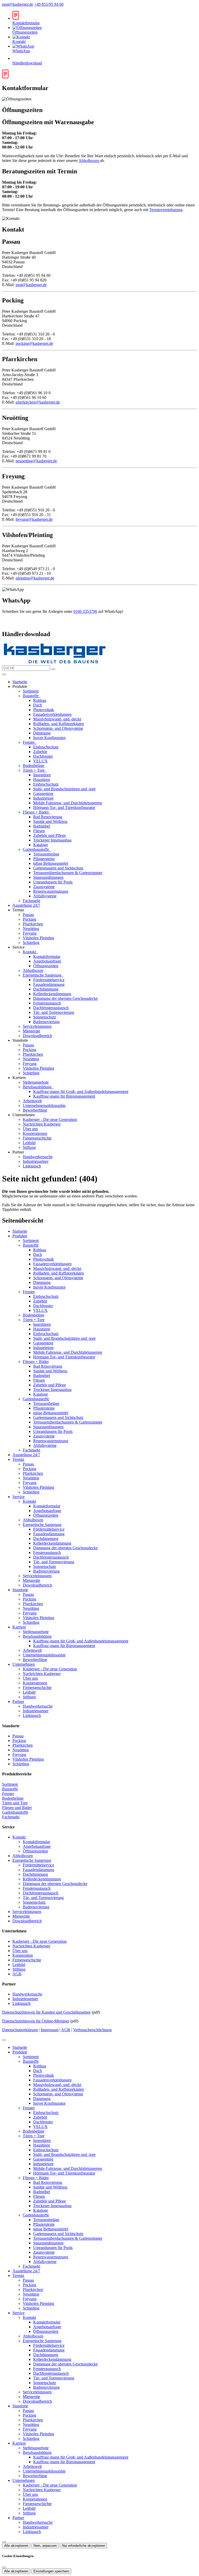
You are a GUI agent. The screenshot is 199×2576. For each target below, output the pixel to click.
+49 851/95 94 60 (49, 4)
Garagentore (43, 794)
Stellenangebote (36, 1082)
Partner (18, 1702)
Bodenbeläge (34, 766)
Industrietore (43, 798)
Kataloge (41, 845)
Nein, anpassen (45, 2546)
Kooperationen (35, 1133)
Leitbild (29, 1143)
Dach (38, 705)
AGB (17, 1974)
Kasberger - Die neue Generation (50, 1119)
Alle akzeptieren (16, 2546)
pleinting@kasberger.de (35, 578)
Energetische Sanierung (43, 975)
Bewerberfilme (35, 1110)
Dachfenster (43, 756)
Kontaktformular (47, 956)
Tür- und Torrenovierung (54, 1012)
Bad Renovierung (48, 817)
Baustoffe (31, 696)
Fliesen (39, 831)
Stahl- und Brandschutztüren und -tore (64, 789)
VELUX (40, 761)
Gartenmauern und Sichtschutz (58, 868)
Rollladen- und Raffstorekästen (59, 724)
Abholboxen (89, 161)
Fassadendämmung (49, 984)
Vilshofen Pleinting (38, 938)
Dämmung (42, 733)
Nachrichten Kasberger (42, 1124)
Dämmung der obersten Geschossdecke (65, 998)
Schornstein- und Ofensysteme (58, 728)
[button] (4, 674)
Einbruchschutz (46, 747)
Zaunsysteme (44, 887)
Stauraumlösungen (48, 877)
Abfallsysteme (45, 896)
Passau (28, 915)
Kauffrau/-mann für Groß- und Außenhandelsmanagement (81, 1092)
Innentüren (42, 775)
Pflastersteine (44, 859)
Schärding (31, 943)
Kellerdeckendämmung (52, 994)
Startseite (20, 682)
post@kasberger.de (18, 4)
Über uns (30, 1129)
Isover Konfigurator (49, 738)
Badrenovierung (46, 1022)
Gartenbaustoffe (36, 849)
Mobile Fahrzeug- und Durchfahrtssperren (68, 803)
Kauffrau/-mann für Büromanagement (64, 1096)
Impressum (50, 2030)
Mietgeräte (31, 1031)
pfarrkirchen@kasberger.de (38, 402)
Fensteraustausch (47, 1003)
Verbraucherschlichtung (92, 2030)
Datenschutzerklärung (20, 2030)
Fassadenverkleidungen (52, 714)
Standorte (20, 1590)
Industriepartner (36, 1161)
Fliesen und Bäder (17, 1808)
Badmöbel (42, 826)
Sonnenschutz (45, 1017)
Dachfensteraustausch (51, 1008)
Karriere (19, 1627)
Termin (18, 1459)
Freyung (30, 933)
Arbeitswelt (32, 1101)
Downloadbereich (37, 1036)
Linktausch (32, 1166)
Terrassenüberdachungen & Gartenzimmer (68, 873)
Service (19, 1497)
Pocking (30, 919)
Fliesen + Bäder (36, 812)
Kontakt (30, 952)
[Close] (4, 2040)
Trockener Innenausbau (52, 840)
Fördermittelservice (49, 980)
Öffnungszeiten (46, 966)
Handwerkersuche (38, 1157)
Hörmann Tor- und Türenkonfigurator (64, 807)
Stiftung (29, 1147)
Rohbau (40, 700)
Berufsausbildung (38, 1087)
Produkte (20, 1236)
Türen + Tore (34, 770)
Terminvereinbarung (166, 210)
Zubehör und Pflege (49, 835)
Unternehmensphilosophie (44, 1105)
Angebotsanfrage (47, 961)
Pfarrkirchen (33, 924)
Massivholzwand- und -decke (57, 719)
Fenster (29, 742)
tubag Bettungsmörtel (51, 863)
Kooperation (23, 1955)
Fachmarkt (31, 901)
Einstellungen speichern (51, 2571)
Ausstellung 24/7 (26, 905)
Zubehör (40, 752)
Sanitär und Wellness (50, 821)
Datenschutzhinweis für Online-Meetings (36, 2021)
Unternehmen (24, 1664)
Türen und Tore (15, 1803)
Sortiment (31, 691)
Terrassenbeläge (46, 854)
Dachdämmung (46, 989)
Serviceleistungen (37, 1026)
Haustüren (42, 780)
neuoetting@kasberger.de (36, 461)
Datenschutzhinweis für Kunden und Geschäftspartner (46, 2012)
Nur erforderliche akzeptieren (83, 2546)
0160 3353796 (85, 611)
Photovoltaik (44, 710)
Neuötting (31, 929)
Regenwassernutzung (51, 891)
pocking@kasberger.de (34, 343)
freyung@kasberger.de (34, 519)
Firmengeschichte (37, 1138)
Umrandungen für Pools (53, 882)
